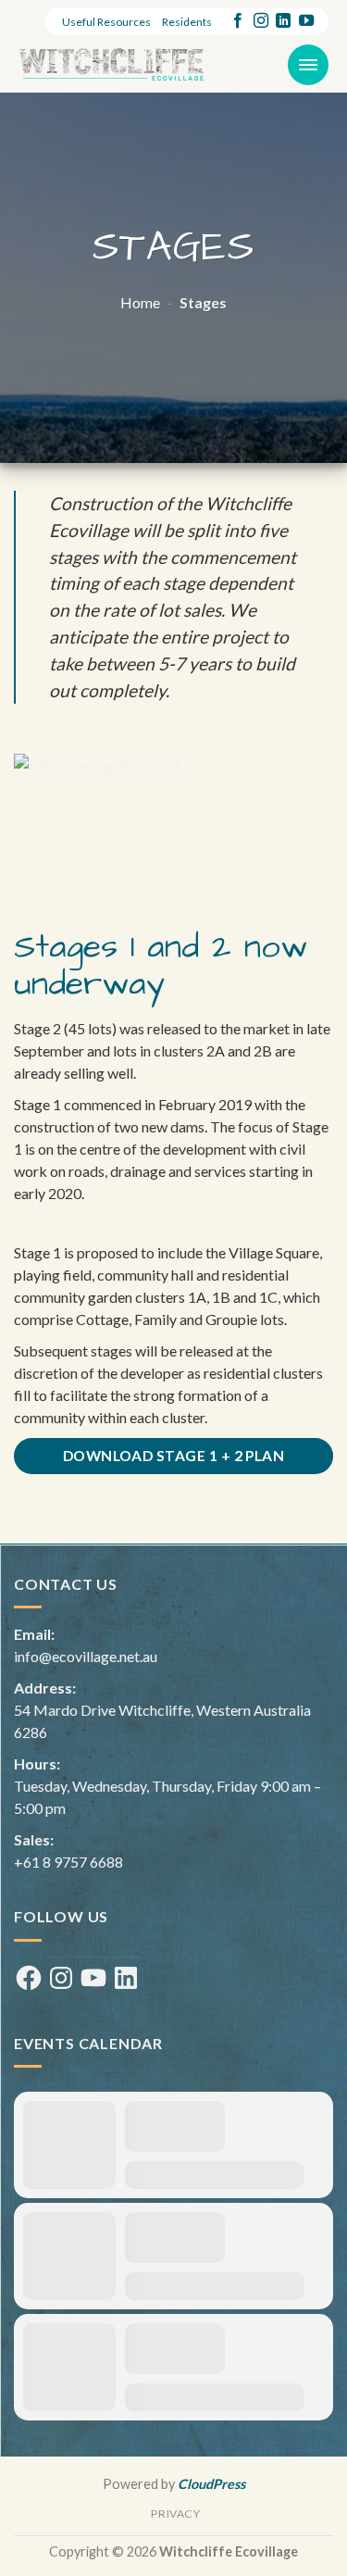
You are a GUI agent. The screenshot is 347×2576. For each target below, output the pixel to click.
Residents (187, 22)
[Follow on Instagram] (261, 21)
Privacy (175, 2513)
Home (140, 302)
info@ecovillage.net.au (86, 1656)
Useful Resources (106, 22)
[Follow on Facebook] (238, 21)
